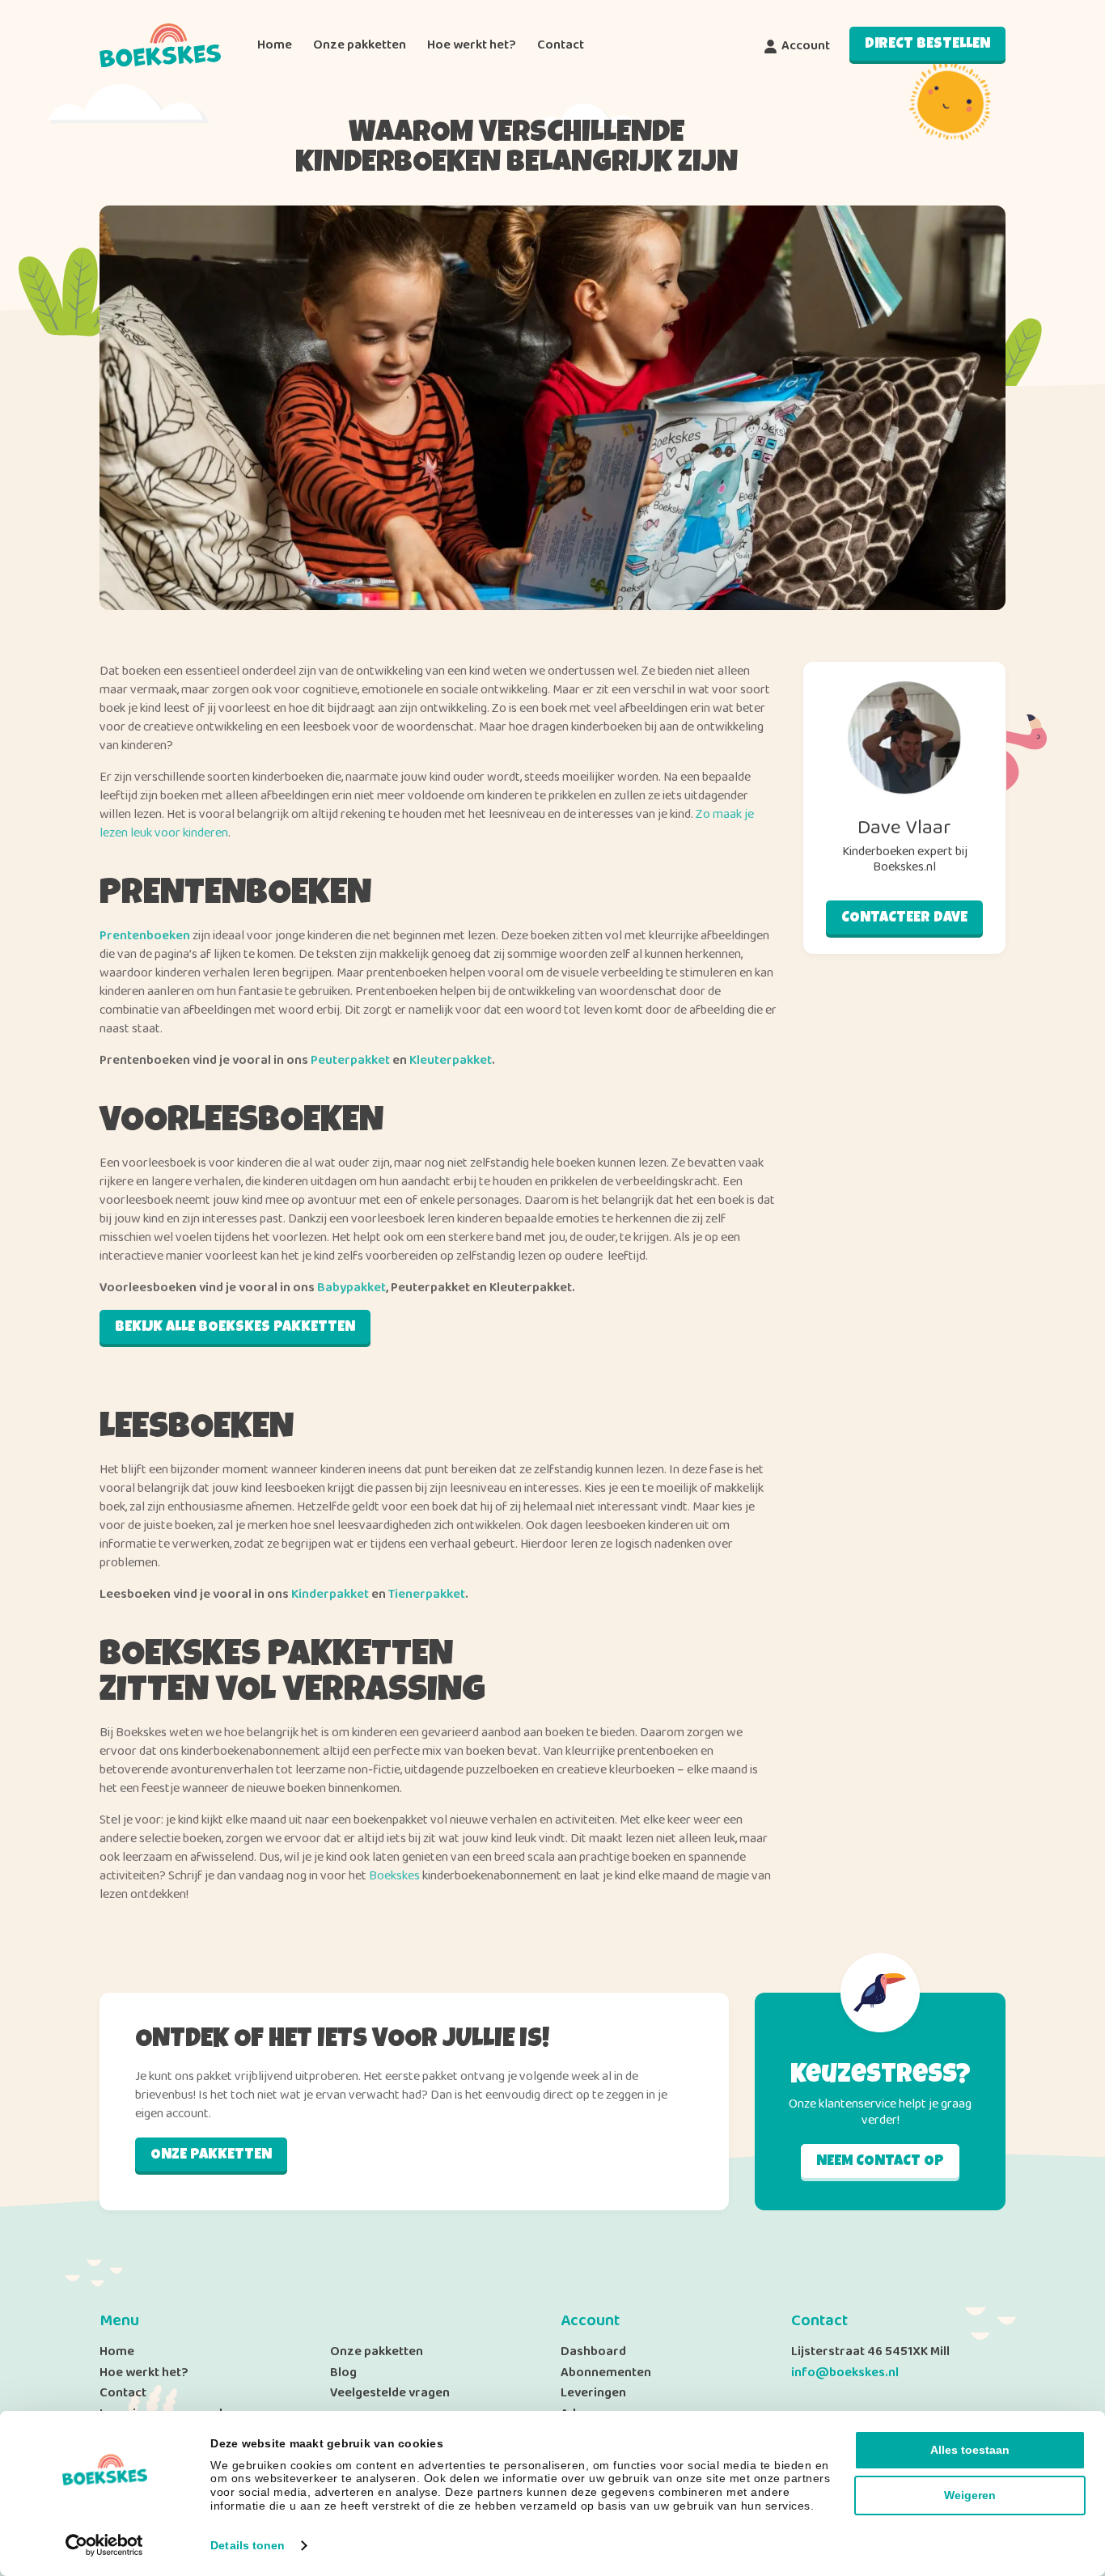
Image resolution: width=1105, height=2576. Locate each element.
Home (275, 45)
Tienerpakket (427, 1594)
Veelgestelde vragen (390, 2393)
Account (806, 45)
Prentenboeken (145, 936)
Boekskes (394, 1876)
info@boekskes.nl (845, 2373)
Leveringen (593, 2393)
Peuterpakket (350, 1060)
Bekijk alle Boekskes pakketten (235, 1328)
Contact (561, 45)
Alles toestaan (970, 2450)
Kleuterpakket (451, 1060)
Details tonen (248, 2545)
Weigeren (970, 2495)
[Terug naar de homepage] (160, 45)
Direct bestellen (927, 44)
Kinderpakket (330, 1594)
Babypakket (351, 1288)
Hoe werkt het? (472, 45)
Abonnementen (606, 2373)
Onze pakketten (360, 45)
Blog (343, 2373)
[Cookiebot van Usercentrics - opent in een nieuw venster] (105, 2545)
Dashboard (593, 2351)
